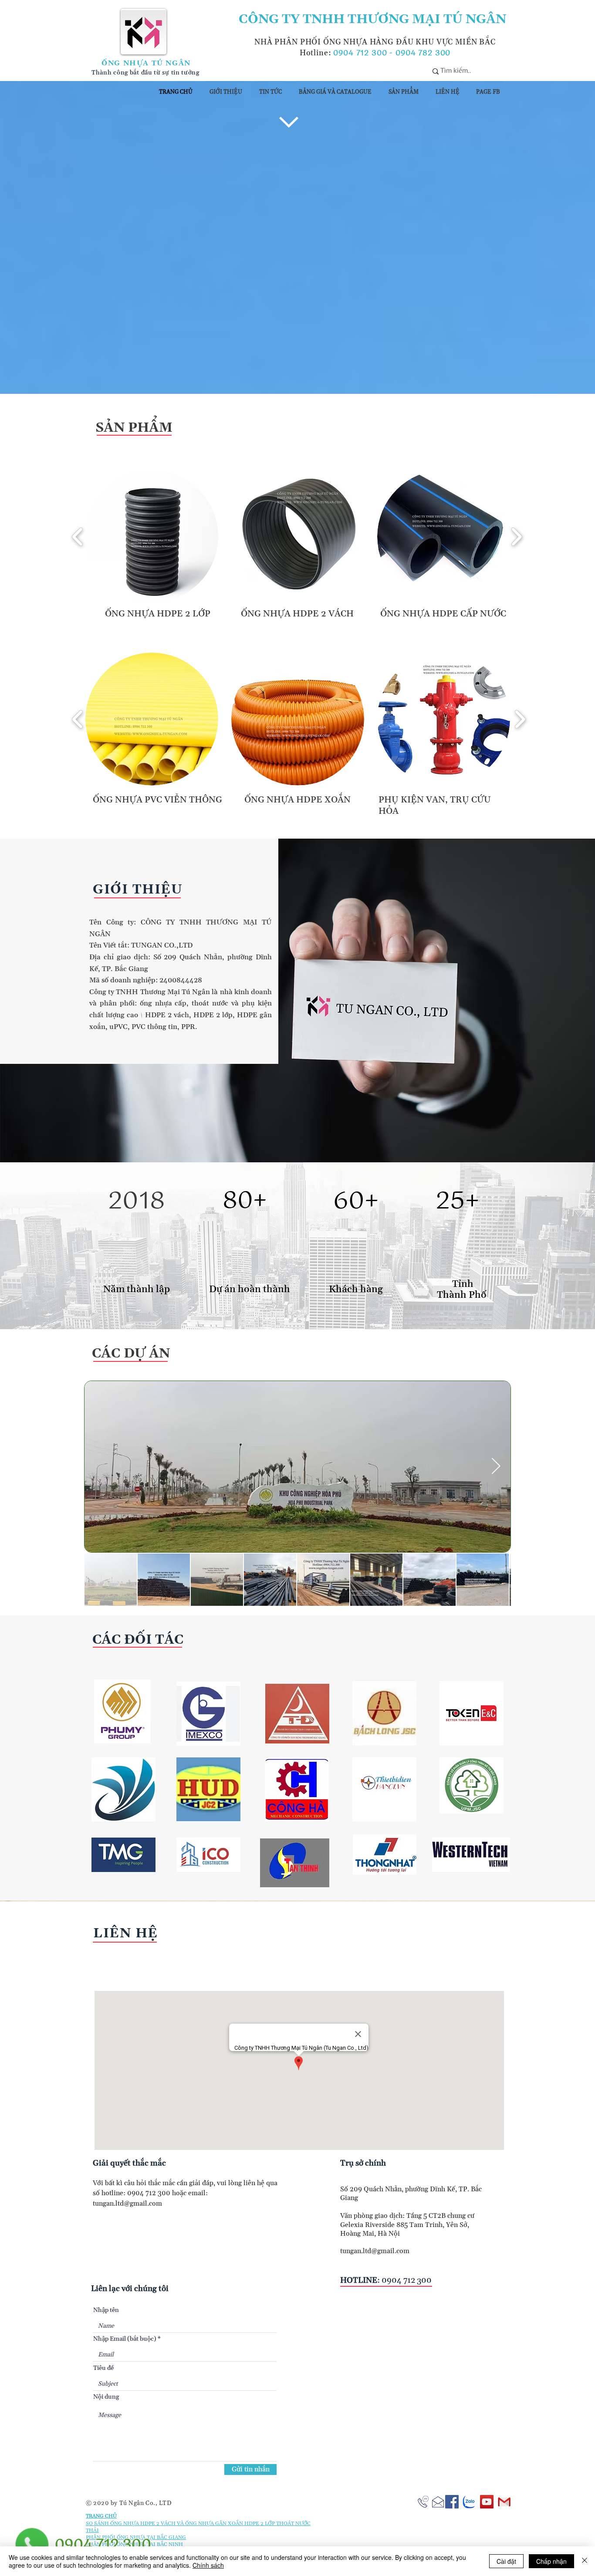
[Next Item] (496, 1467)
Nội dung (106, 2397)
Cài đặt (506, 2561)
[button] (152, 537)
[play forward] (516, 537)
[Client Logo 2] (295, 1863)
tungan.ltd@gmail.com (127, 2204)
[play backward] (78, 537)
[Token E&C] (472, 1713)
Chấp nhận (551, 2561)
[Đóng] (585, 2561)
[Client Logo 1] (122, 1711)
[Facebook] (452, 2502)
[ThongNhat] (385, 1855)
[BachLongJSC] (384, 1713)
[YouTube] (487, 2502)
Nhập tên (106, 2310)
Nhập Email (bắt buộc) (125, 2339)
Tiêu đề (103, 2368)
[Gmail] (504, 2502)
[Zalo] (469, 2502)
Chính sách (208, 2565)
